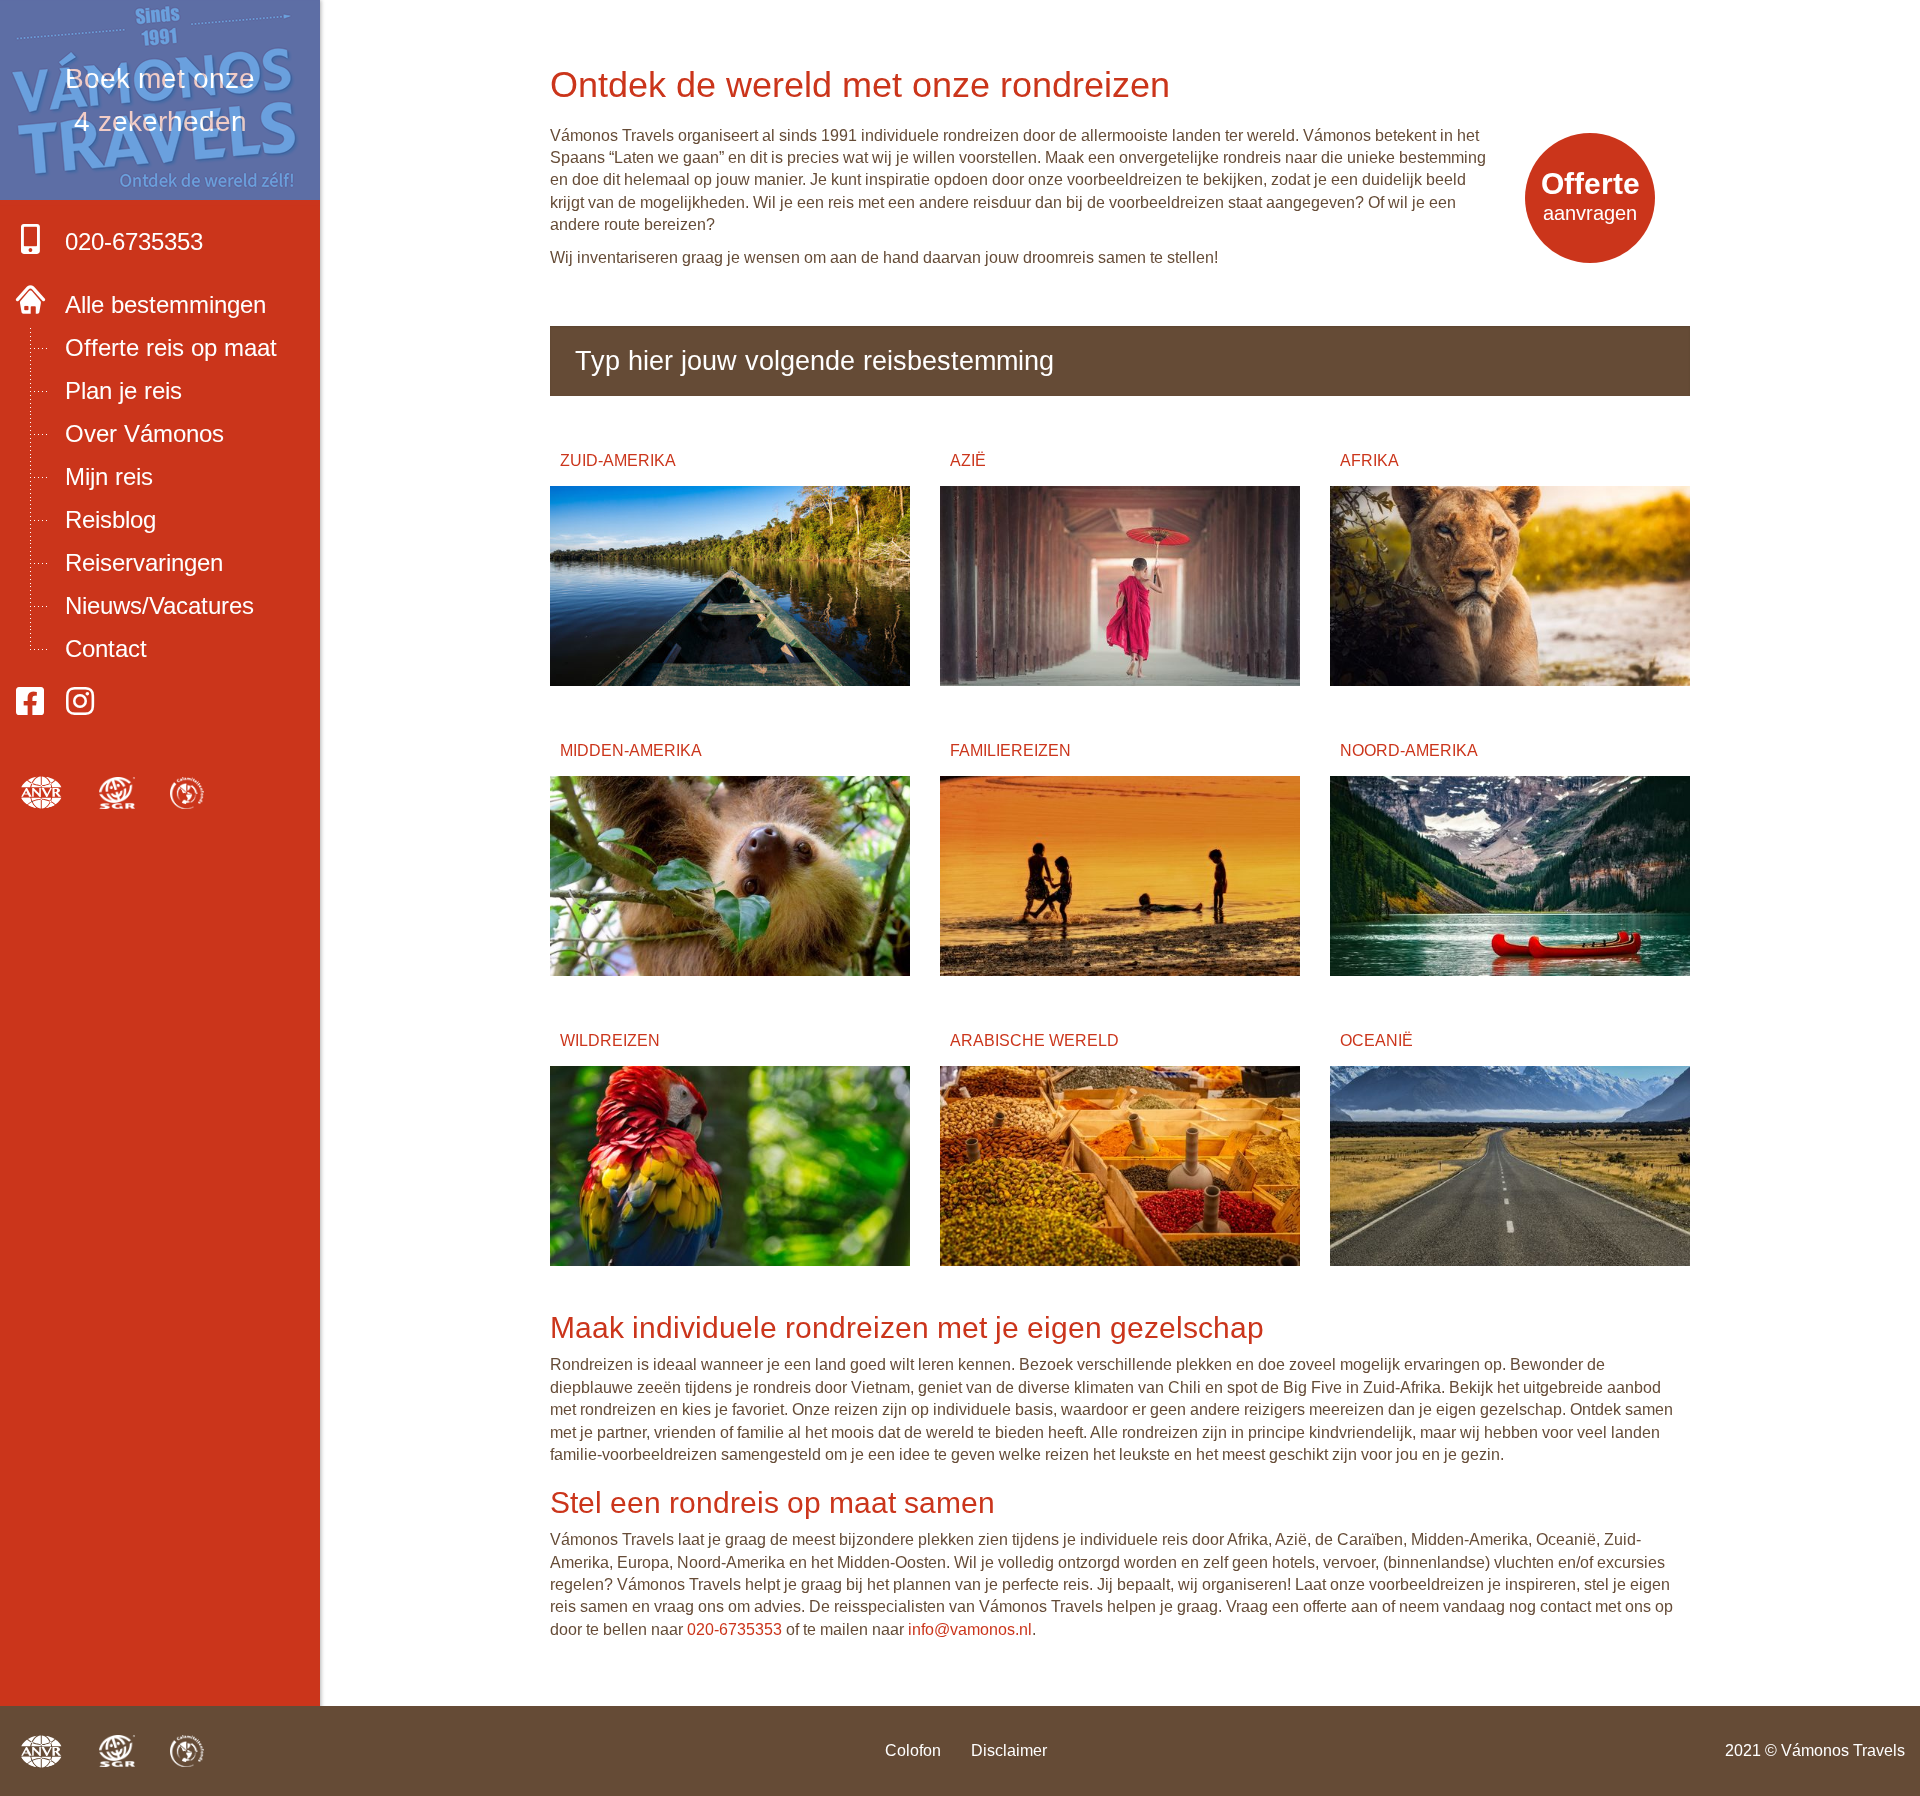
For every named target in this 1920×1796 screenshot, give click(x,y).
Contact (106, 648)
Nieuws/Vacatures (159, 605)
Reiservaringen (144, 562)
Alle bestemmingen (165, 304)
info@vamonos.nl (970, 1629)
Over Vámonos (144, 433)
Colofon (913, 1750)
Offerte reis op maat (171, 347)
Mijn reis (109, 476)
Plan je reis (123, 390)
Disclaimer (1009, 1750)
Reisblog (110, 519)
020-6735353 (134, 241)
